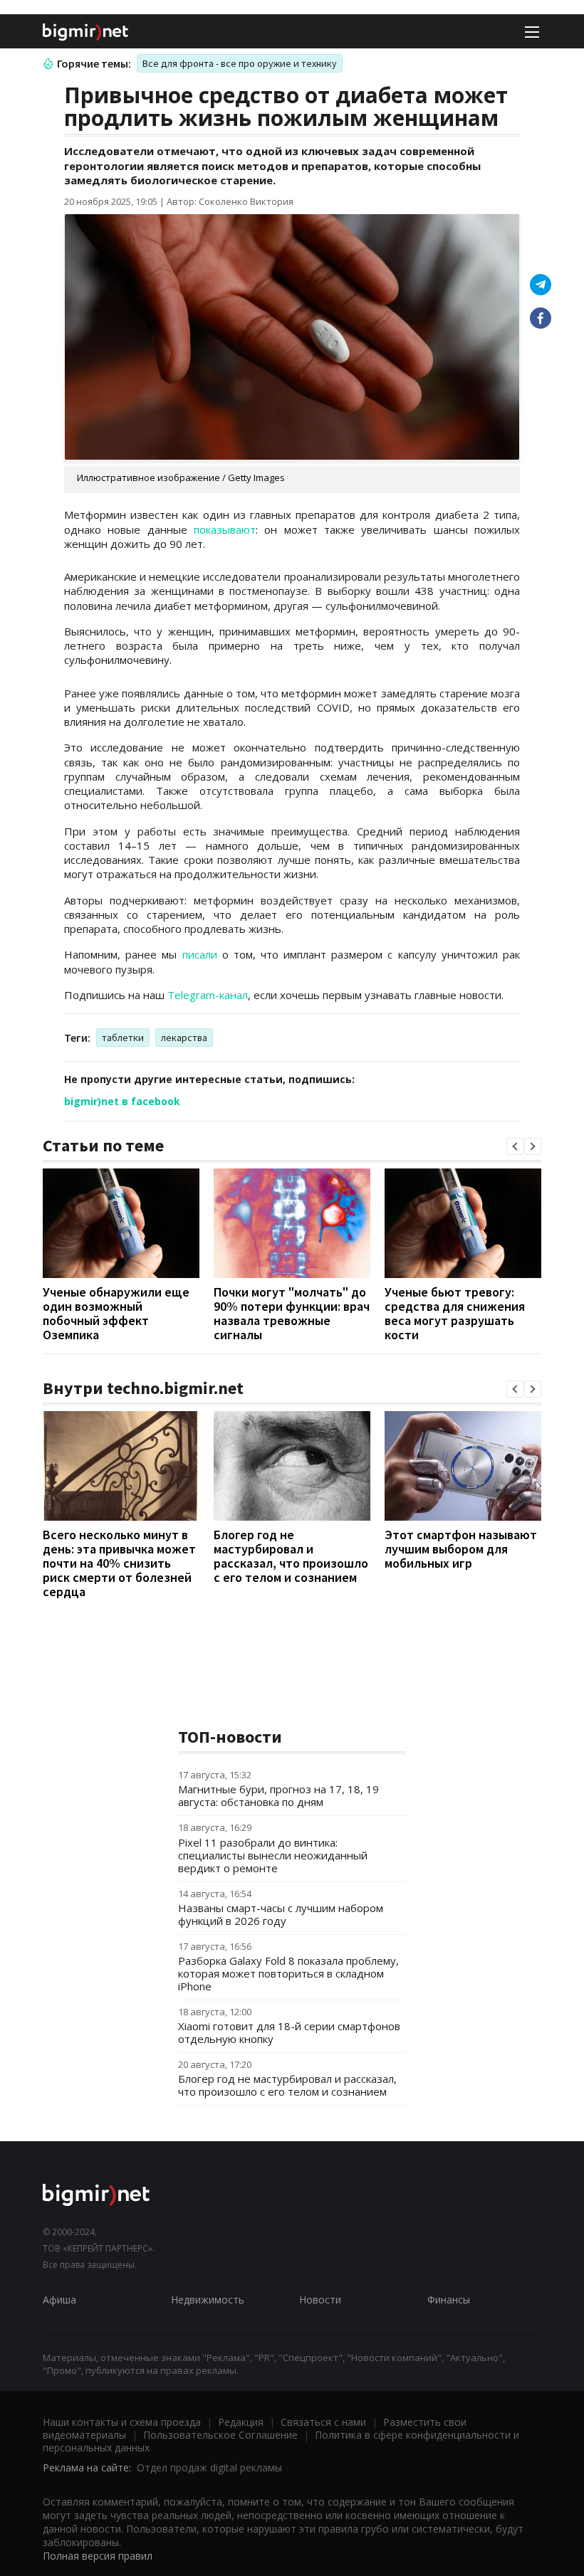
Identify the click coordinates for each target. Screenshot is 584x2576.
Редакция (241, 2422)
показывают (225, 529)
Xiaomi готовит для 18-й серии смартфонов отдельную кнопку (289, 2032)
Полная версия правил (98, 2556)
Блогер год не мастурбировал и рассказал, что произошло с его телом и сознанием (291, 1556)
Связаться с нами (323, 2422)
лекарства (184, 1038)
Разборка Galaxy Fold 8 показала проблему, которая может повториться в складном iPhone (288, 1973)
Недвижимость (208, 2300)
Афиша (59, 2300)
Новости (320, 2300)
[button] (515, 1146)
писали (200, 954)
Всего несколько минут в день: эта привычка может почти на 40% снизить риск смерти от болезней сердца (119, 1563)
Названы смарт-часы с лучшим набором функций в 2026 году (281, 1914)
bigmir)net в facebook (122, 1101)
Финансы (449, 2300)
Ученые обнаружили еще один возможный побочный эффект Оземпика (116, 1313)
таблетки (123, 1038)
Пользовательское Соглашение (220, 2435)
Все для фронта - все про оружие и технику (240, 63)
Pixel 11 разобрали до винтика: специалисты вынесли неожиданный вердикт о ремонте (273, 1855)
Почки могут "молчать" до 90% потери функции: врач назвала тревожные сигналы (292, 1313)
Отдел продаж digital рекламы (209, 2467)
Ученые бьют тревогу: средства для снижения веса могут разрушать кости (455, 1313)
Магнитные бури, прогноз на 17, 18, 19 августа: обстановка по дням (278, 1795)
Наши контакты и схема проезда (122, 2422)
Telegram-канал (208, 995)
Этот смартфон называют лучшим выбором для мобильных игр (461, 1549)
